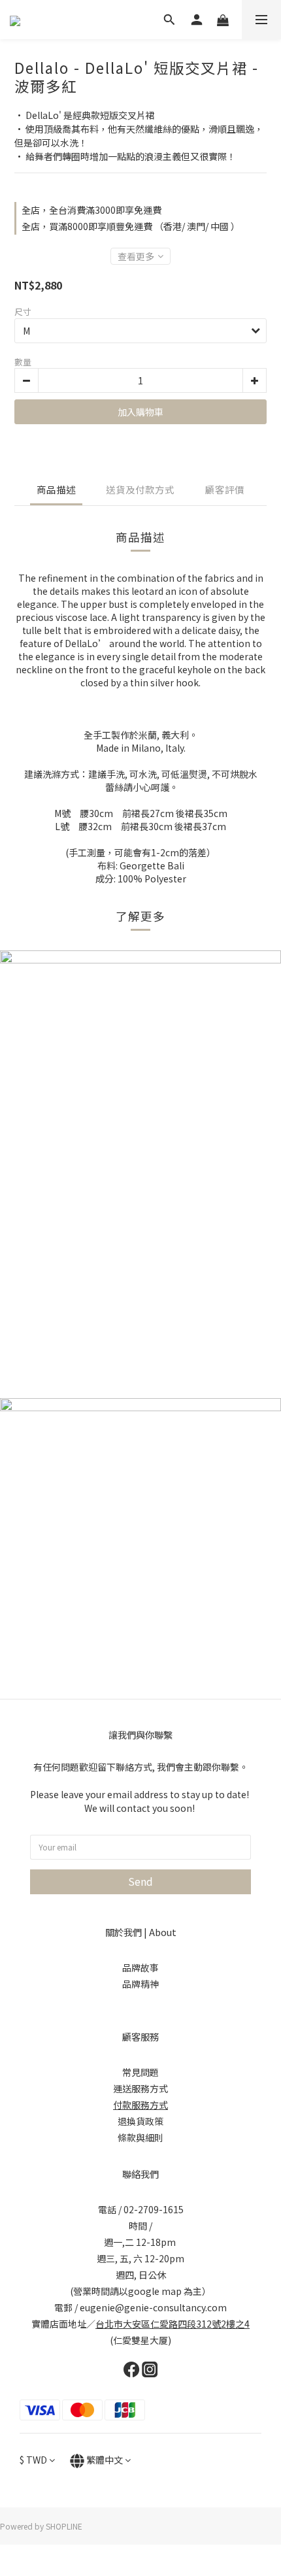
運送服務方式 (140, 2088)
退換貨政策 (140, 2121)
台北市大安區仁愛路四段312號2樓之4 (173, 2324)
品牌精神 (140, 1984)
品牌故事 (140, 1967)
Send (140, 1881)
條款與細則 (140, 2137)
